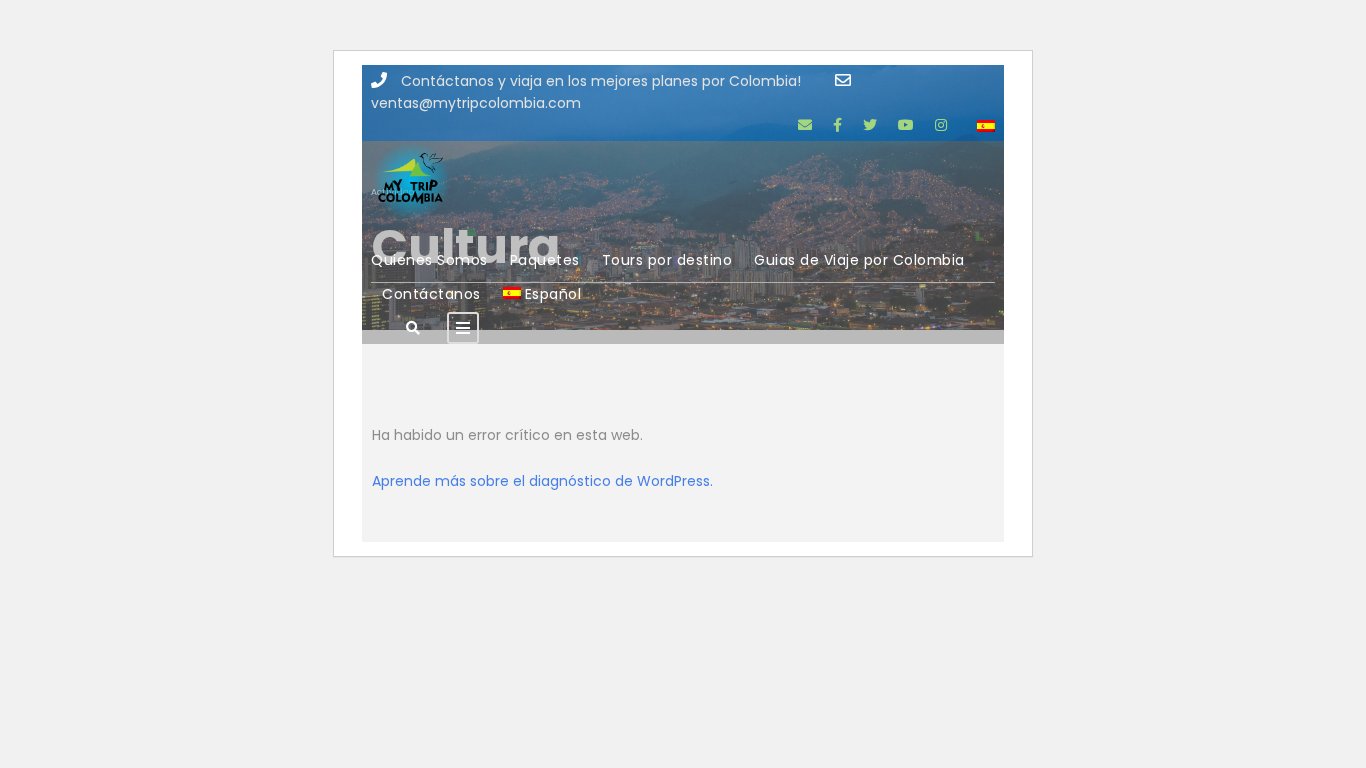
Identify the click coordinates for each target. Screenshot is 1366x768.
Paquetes (545, 260)
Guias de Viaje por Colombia (859, 260)
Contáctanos (431, 294)
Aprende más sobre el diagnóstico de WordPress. (542, 481)
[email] (805, 125)
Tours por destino (667, 260)
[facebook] (837, 125)
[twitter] (870, 125)
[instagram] (941, 125)
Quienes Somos (429, 260)
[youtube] (906, 125)
